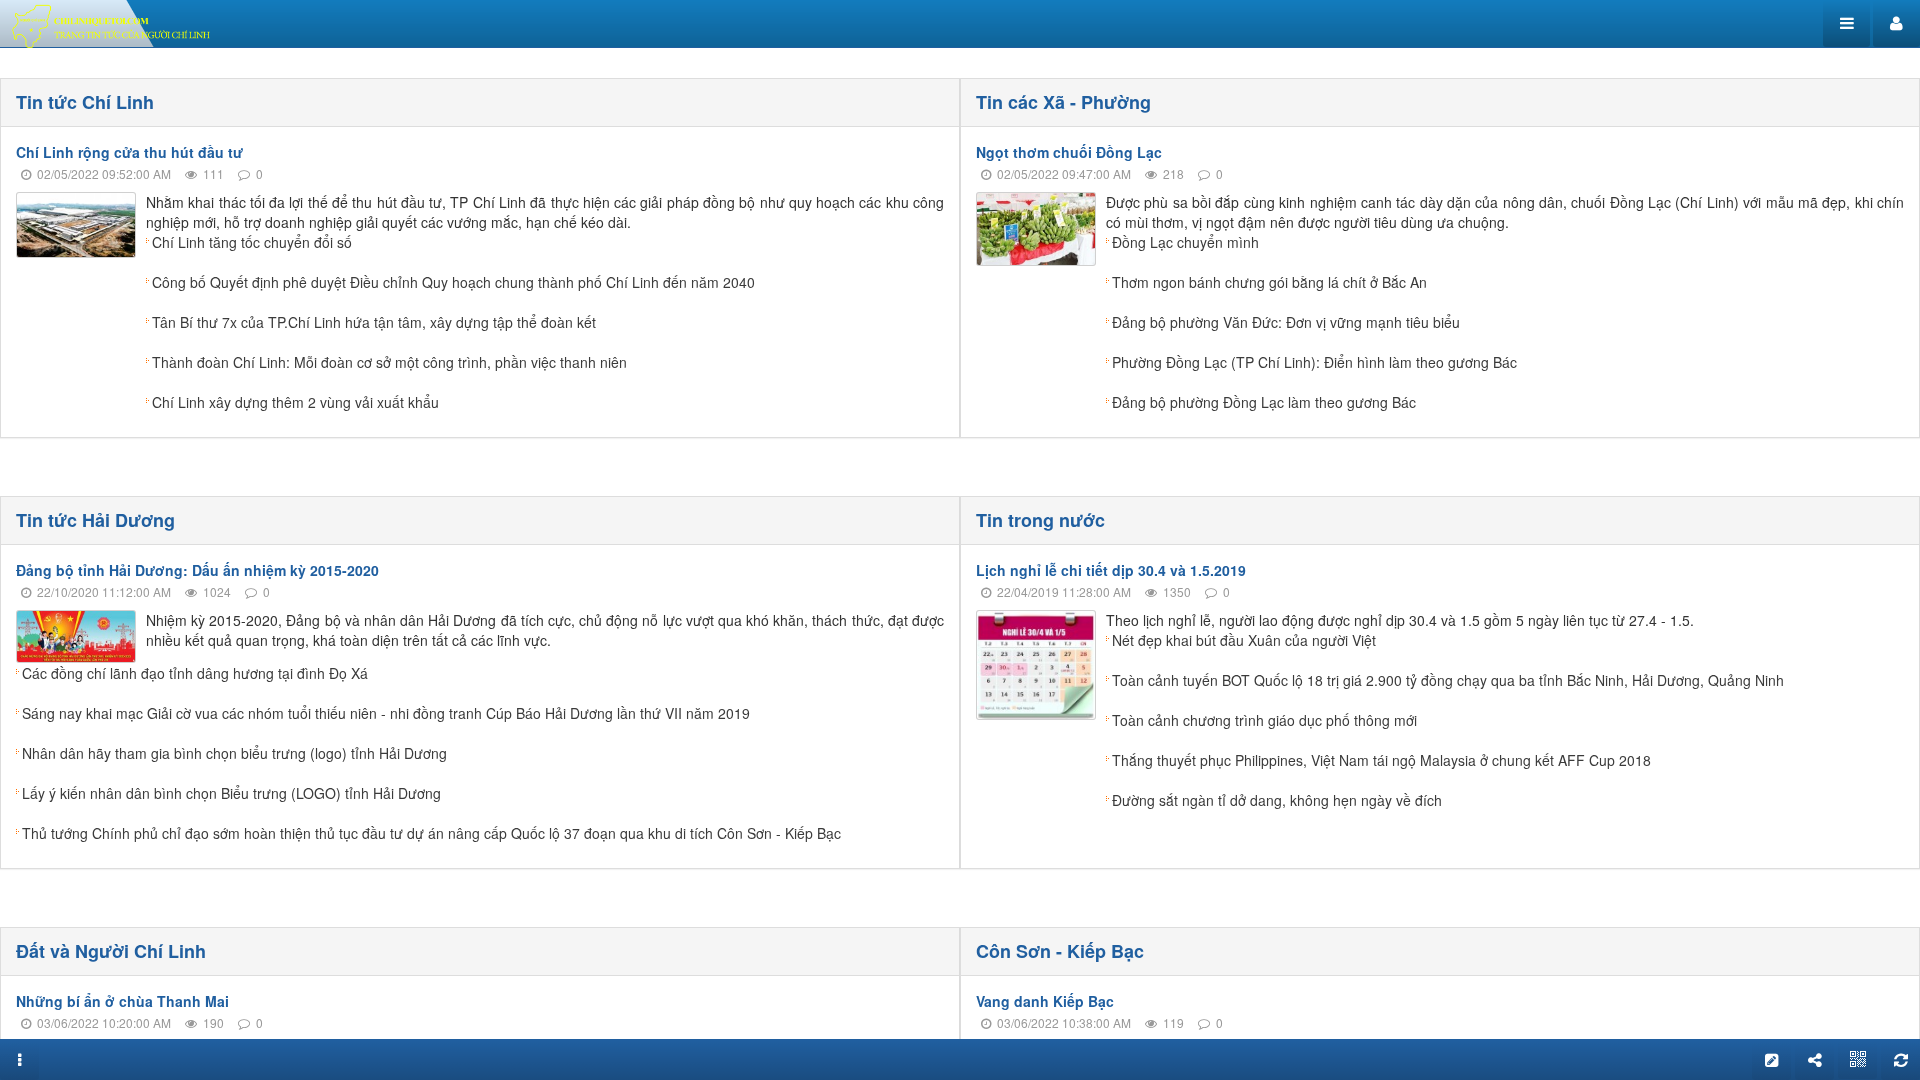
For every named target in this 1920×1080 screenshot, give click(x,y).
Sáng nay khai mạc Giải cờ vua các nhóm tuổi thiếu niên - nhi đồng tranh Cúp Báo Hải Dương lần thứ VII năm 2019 (386, 713)
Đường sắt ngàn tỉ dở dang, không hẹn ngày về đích (1277, 800)
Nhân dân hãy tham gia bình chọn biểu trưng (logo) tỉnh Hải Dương (234, 753)
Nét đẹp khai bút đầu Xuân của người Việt (1244, 640)
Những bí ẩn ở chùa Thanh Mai (122, 1001)
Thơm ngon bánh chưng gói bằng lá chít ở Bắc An (1269, 282)
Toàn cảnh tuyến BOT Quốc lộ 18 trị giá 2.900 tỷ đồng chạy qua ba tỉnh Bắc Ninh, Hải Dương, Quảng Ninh (1448, 680)
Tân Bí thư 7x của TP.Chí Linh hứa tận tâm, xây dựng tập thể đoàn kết (374, 322)
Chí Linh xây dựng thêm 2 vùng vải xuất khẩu (295, 402)
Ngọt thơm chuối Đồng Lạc (1069, 152)
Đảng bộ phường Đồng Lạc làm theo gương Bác (1264, 402)
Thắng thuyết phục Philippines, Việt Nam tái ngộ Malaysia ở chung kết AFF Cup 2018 (1381, 760)
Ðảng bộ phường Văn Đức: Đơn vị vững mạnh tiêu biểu (1286, 322)
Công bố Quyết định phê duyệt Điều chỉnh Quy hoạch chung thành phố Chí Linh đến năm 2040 (453, 282)
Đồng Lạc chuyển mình (1185, 242)
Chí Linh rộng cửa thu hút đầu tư (129, 152)
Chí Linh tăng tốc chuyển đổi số (252, 242)
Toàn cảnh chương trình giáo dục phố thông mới (1264, 720)
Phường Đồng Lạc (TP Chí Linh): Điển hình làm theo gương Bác (1314, 362)
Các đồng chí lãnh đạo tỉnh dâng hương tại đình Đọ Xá (195, 673)
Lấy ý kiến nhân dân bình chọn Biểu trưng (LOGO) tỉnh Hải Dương (231, 793)
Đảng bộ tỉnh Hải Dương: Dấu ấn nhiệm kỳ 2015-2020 (197, 570)
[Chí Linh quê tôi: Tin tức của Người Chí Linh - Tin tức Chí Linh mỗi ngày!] (114, 24)
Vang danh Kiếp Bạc (1045, 1001)
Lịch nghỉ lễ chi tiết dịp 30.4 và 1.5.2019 (1111, 570)
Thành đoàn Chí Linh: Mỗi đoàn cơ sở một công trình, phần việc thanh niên (389, 362)
